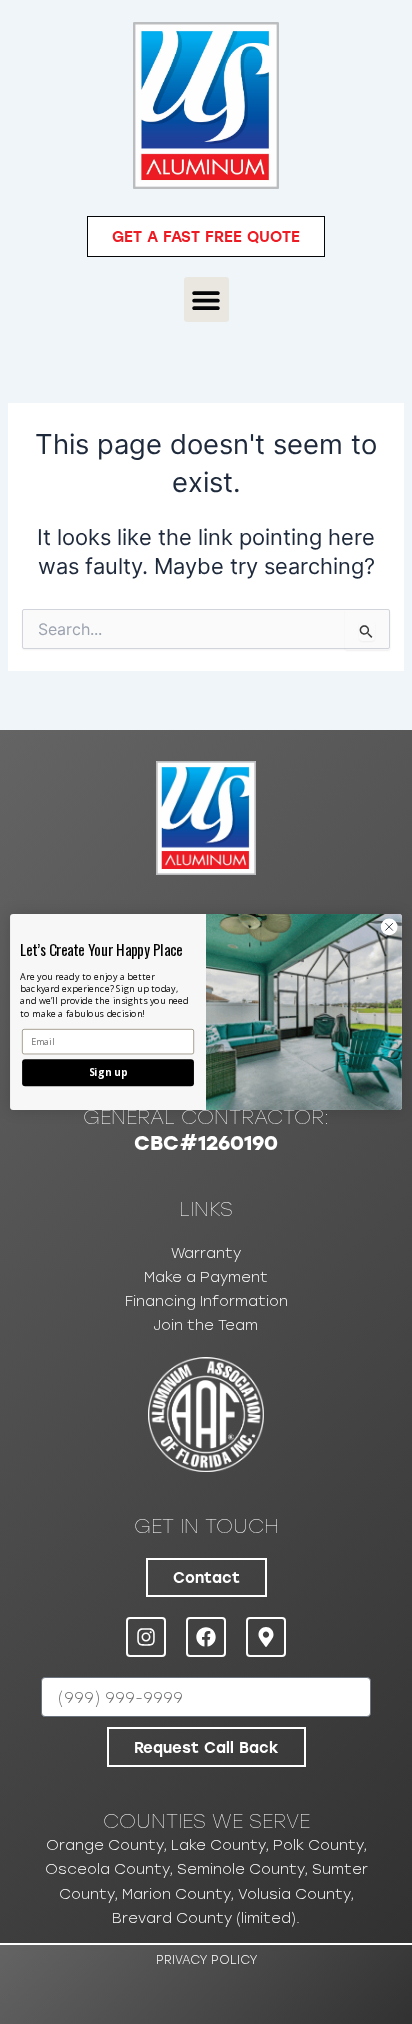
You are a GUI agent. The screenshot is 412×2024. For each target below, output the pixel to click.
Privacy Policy (206, 1960)
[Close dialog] (389, 927)
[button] (206, 299)
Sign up (108, 1073)
